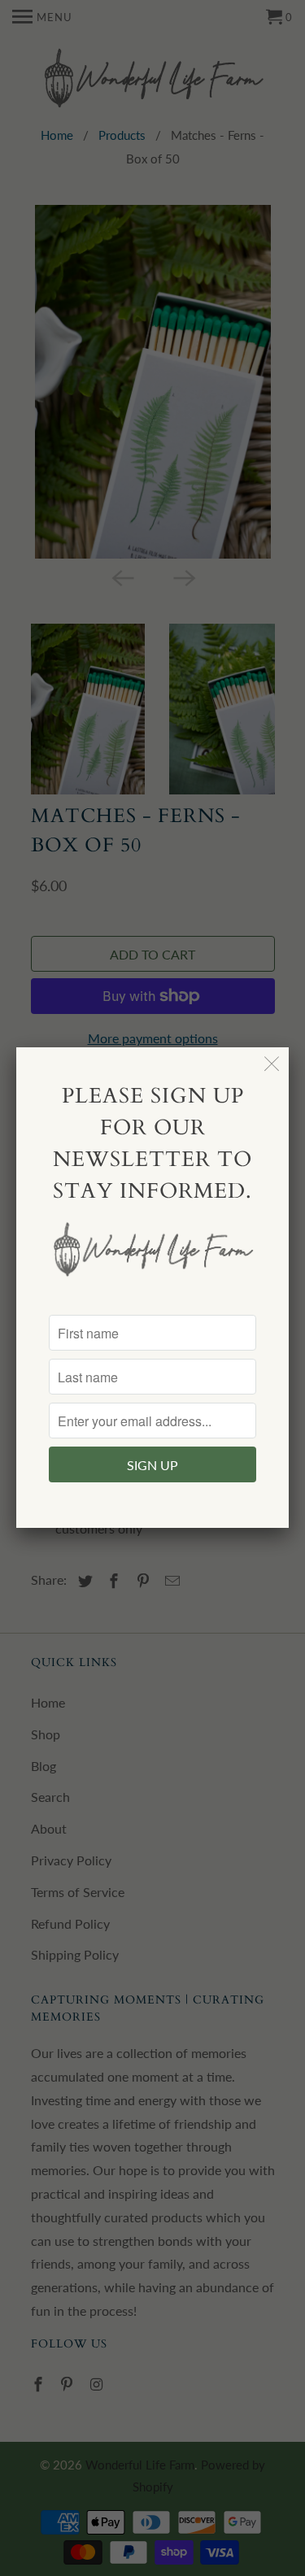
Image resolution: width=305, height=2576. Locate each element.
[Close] (272, 1064)
